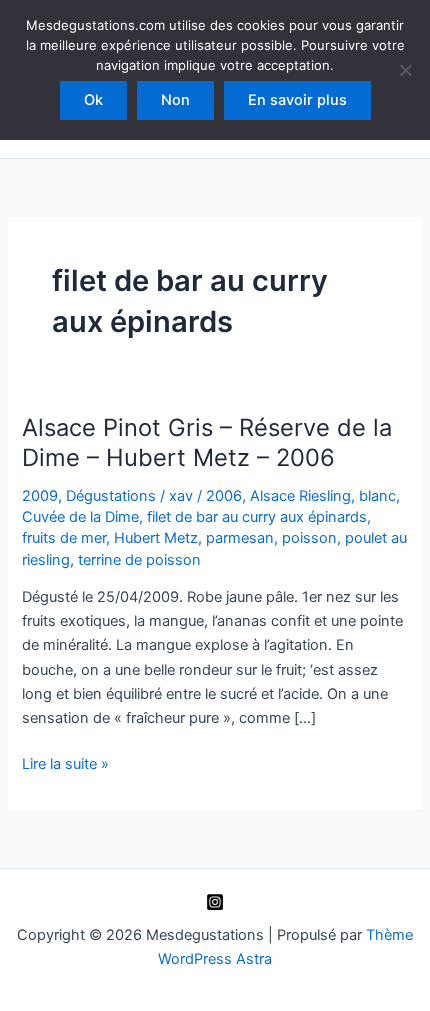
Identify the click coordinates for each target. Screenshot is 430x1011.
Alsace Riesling (300, 496)
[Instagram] (215, 902)
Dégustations (111, 496)
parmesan (240, 538)
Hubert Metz (156, 538)
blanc (377, 496)
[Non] (405, 70)
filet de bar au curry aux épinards (257, 517)
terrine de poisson (139, 560)
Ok (93, 100)
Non (175, 100)
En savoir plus (297, 100)
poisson (309, 538)
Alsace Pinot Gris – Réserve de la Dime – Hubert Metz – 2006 (207, 443)
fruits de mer (64, 538)
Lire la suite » (65, 765)
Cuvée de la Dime (80, 517)
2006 (224, 496)
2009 (40, 496)
